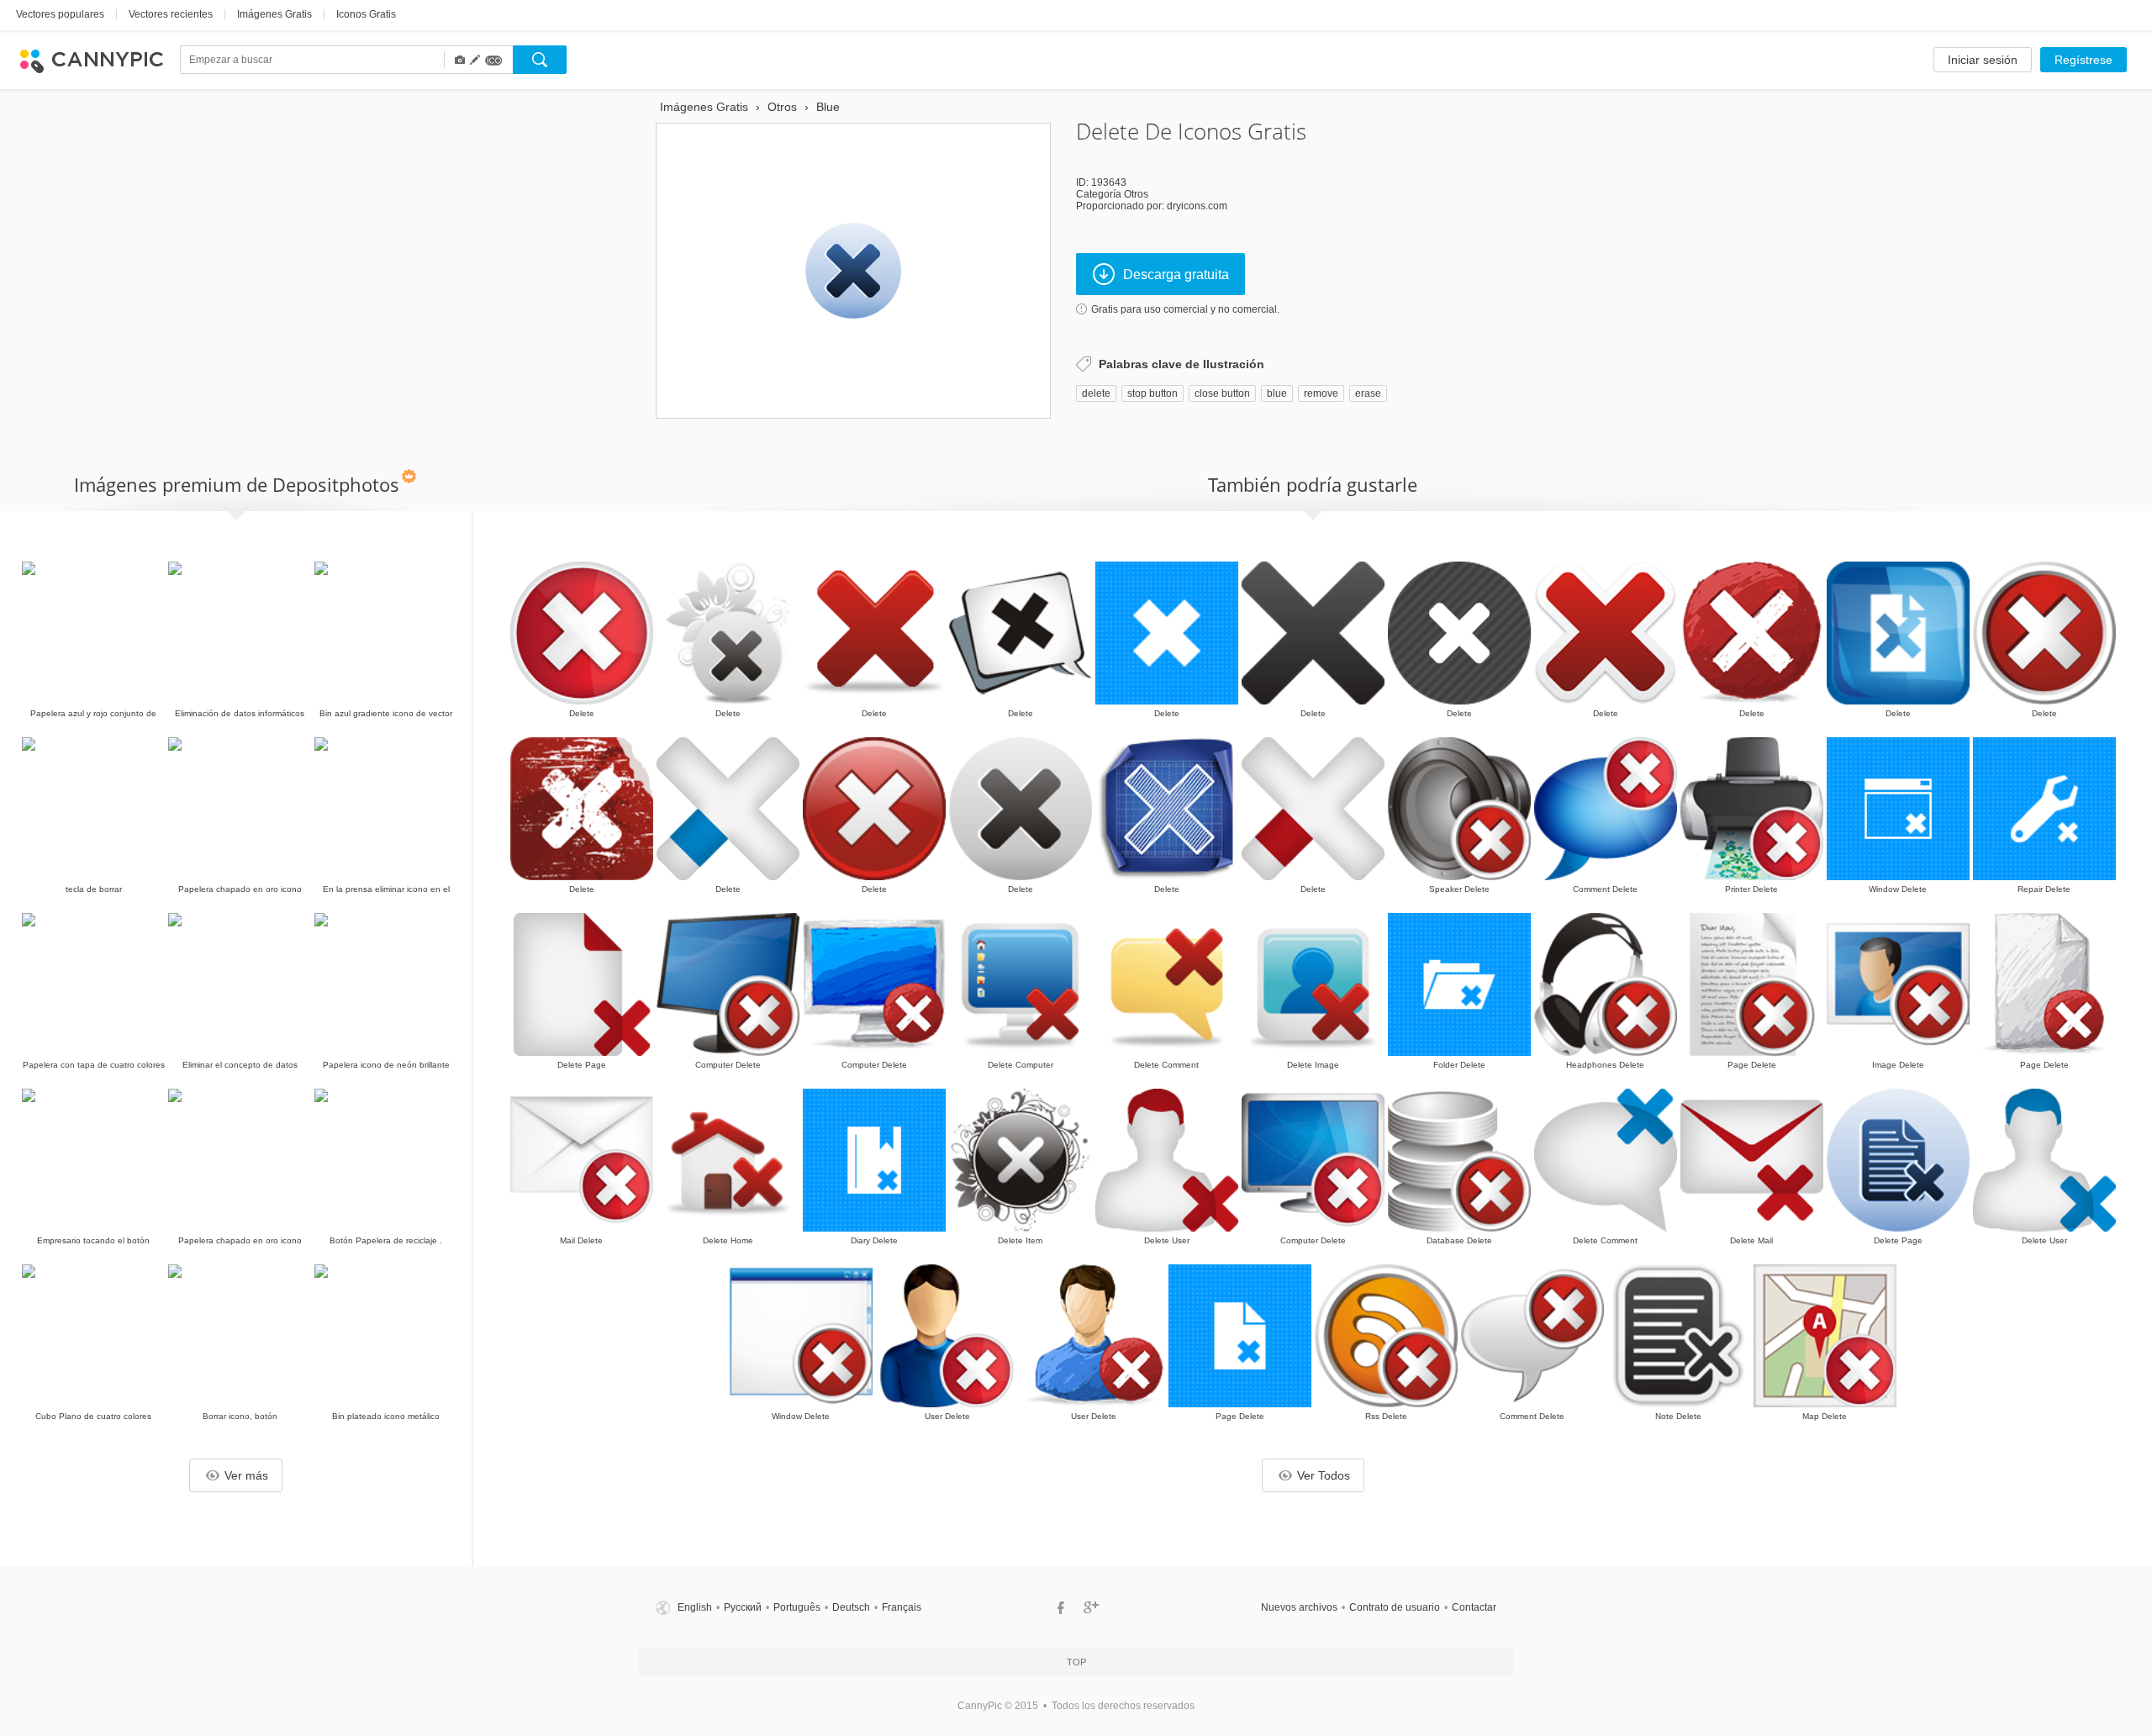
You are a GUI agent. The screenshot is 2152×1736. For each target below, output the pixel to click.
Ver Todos (1324, 1475)
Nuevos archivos (1299, 1607)
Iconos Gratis (366, 14)
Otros (1136, 194)
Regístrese (2083, 60)
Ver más (246, 1475)
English (695, 1607)
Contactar (1474, 1607)
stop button (1152, 393)
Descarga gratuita (1176, 274)
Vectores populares (60, 14)
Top (1076, 1662)
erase (1368, 393)
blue (1277, 393)
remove (1321, 393)
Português (797, 1607)
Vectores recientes (171, 14)
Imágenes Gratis (274, 14)
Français (902, 1607)
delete (1096, 393)
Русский (743, 1607)
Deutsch (851, 1607)
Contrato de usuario (1395, 1607)
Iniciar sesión (1983, 60)
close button (1222, 393)
